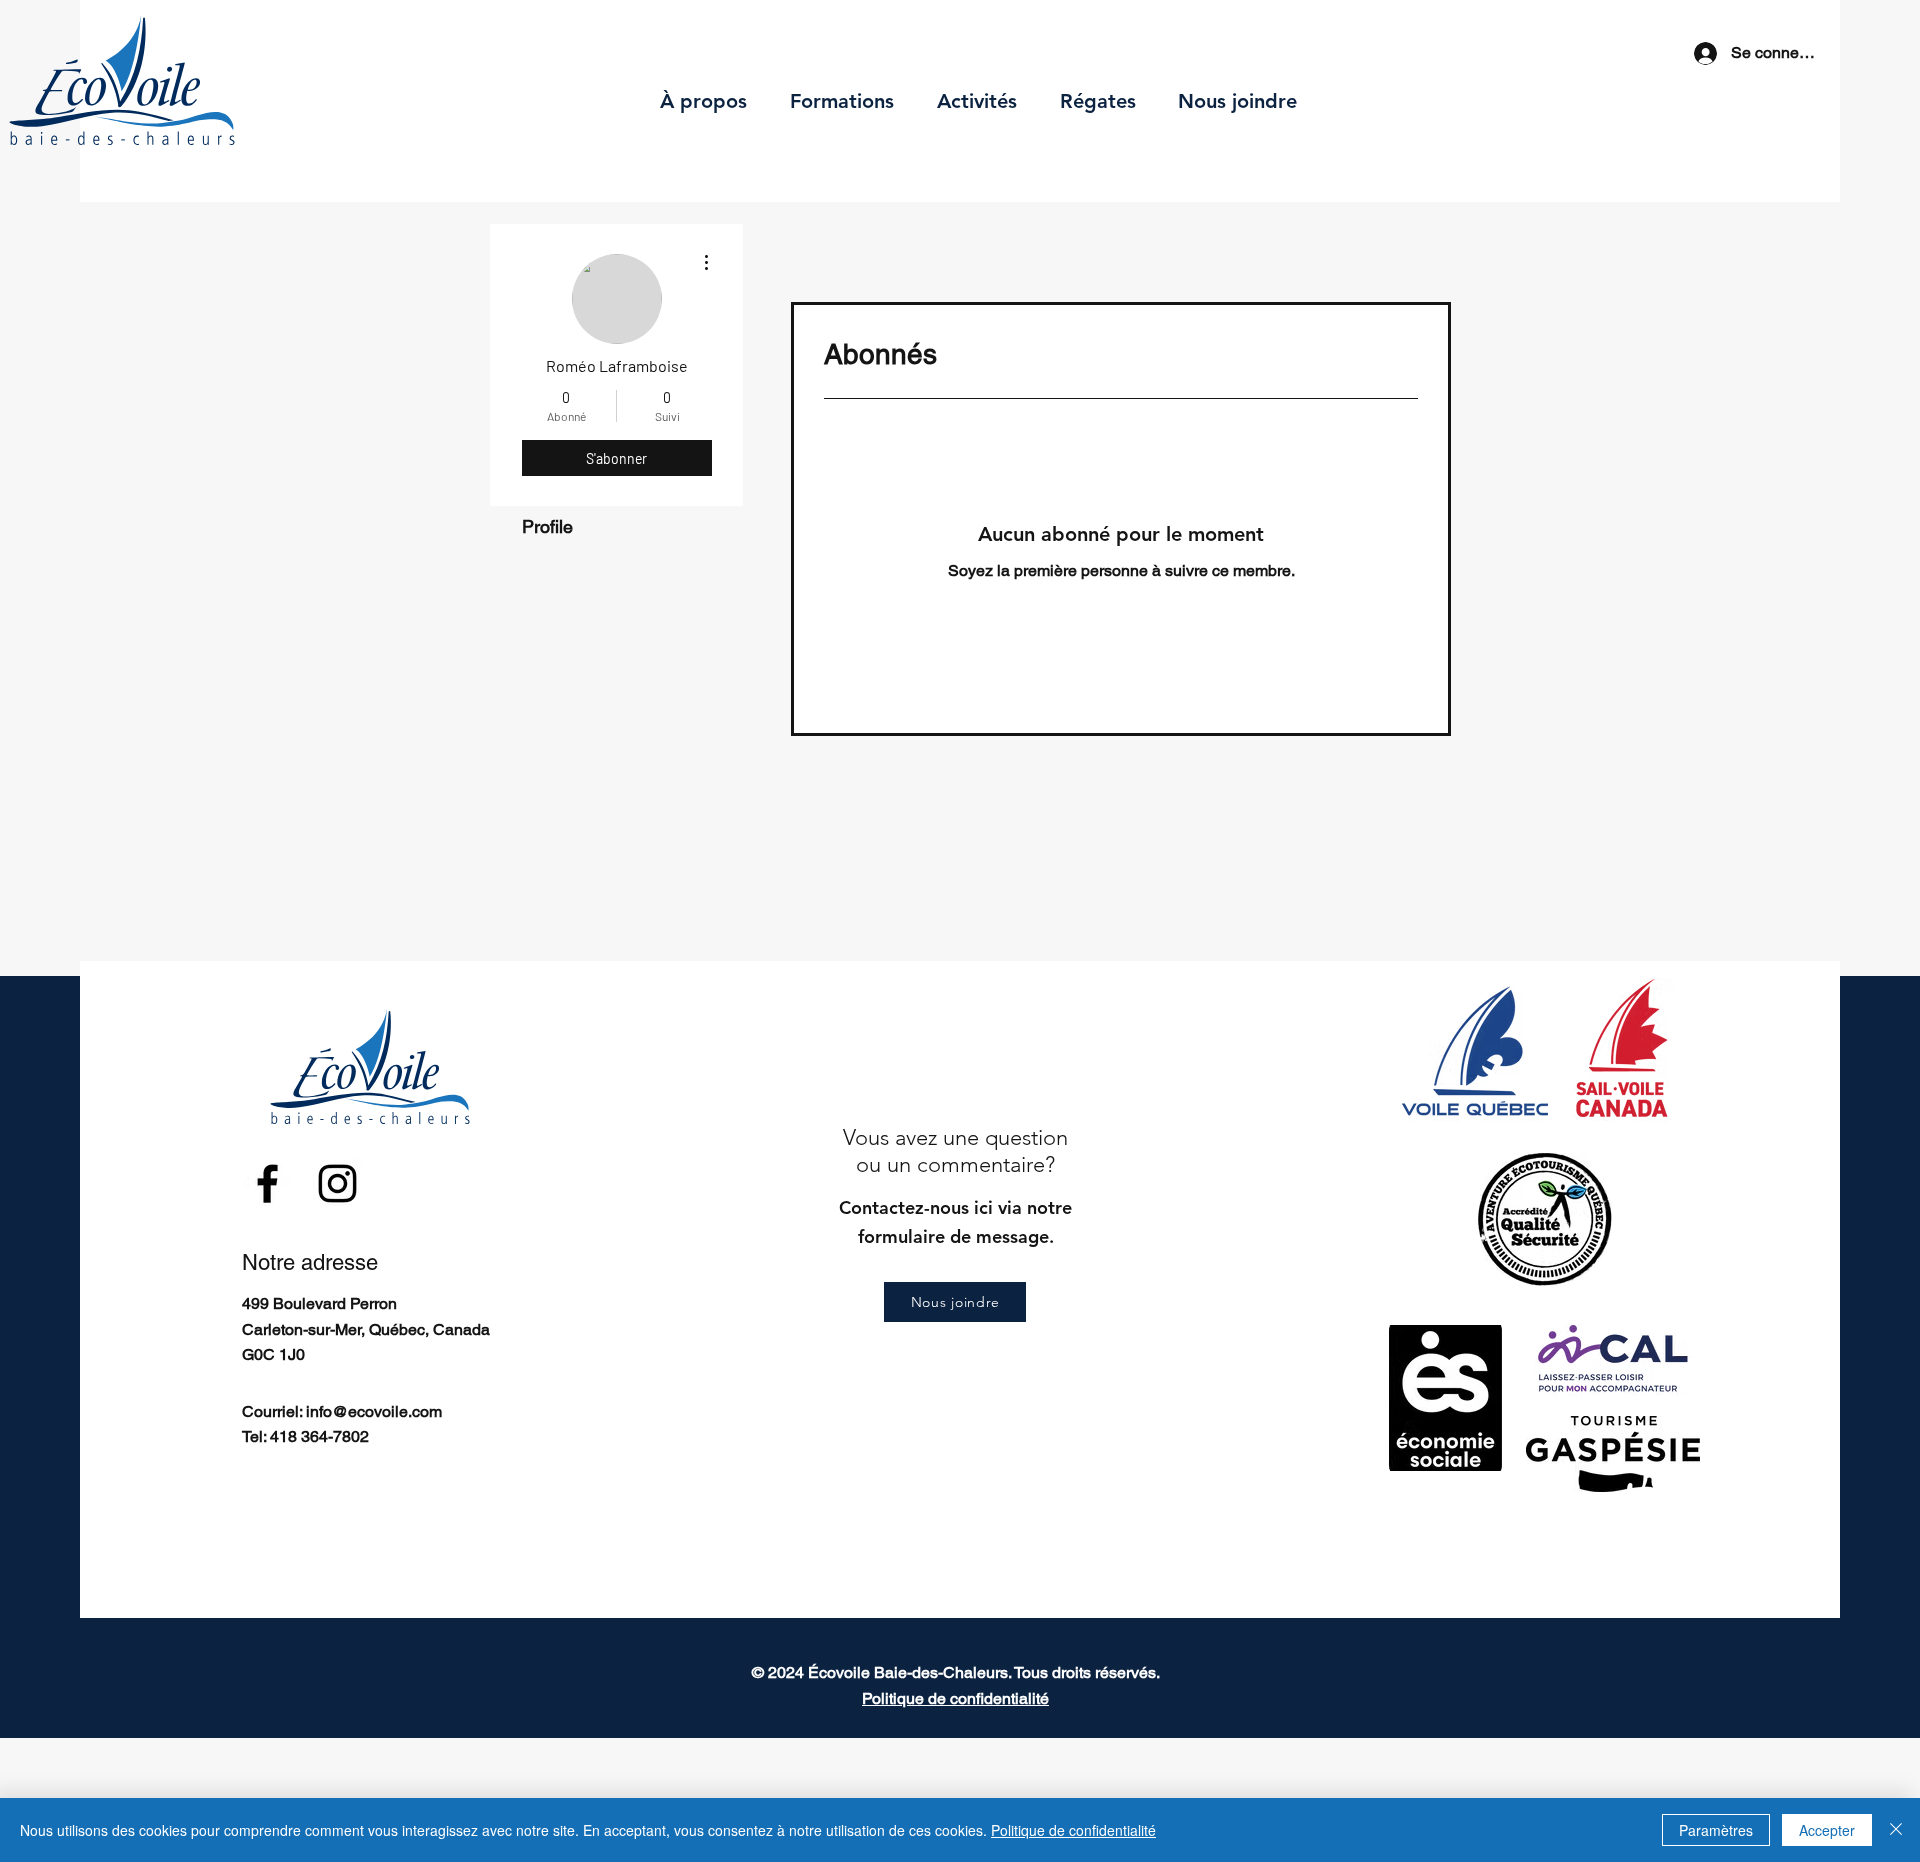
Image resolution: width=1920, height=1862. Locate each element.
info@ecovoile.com (374, 1411)
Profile (547, 526)
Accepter (1827, 1830)
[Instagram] (337, 1183)
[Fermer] (1896, 1830)
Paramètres (1716, 1830)
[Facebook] (267, 1183)
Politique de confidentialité (1073, 1830)
